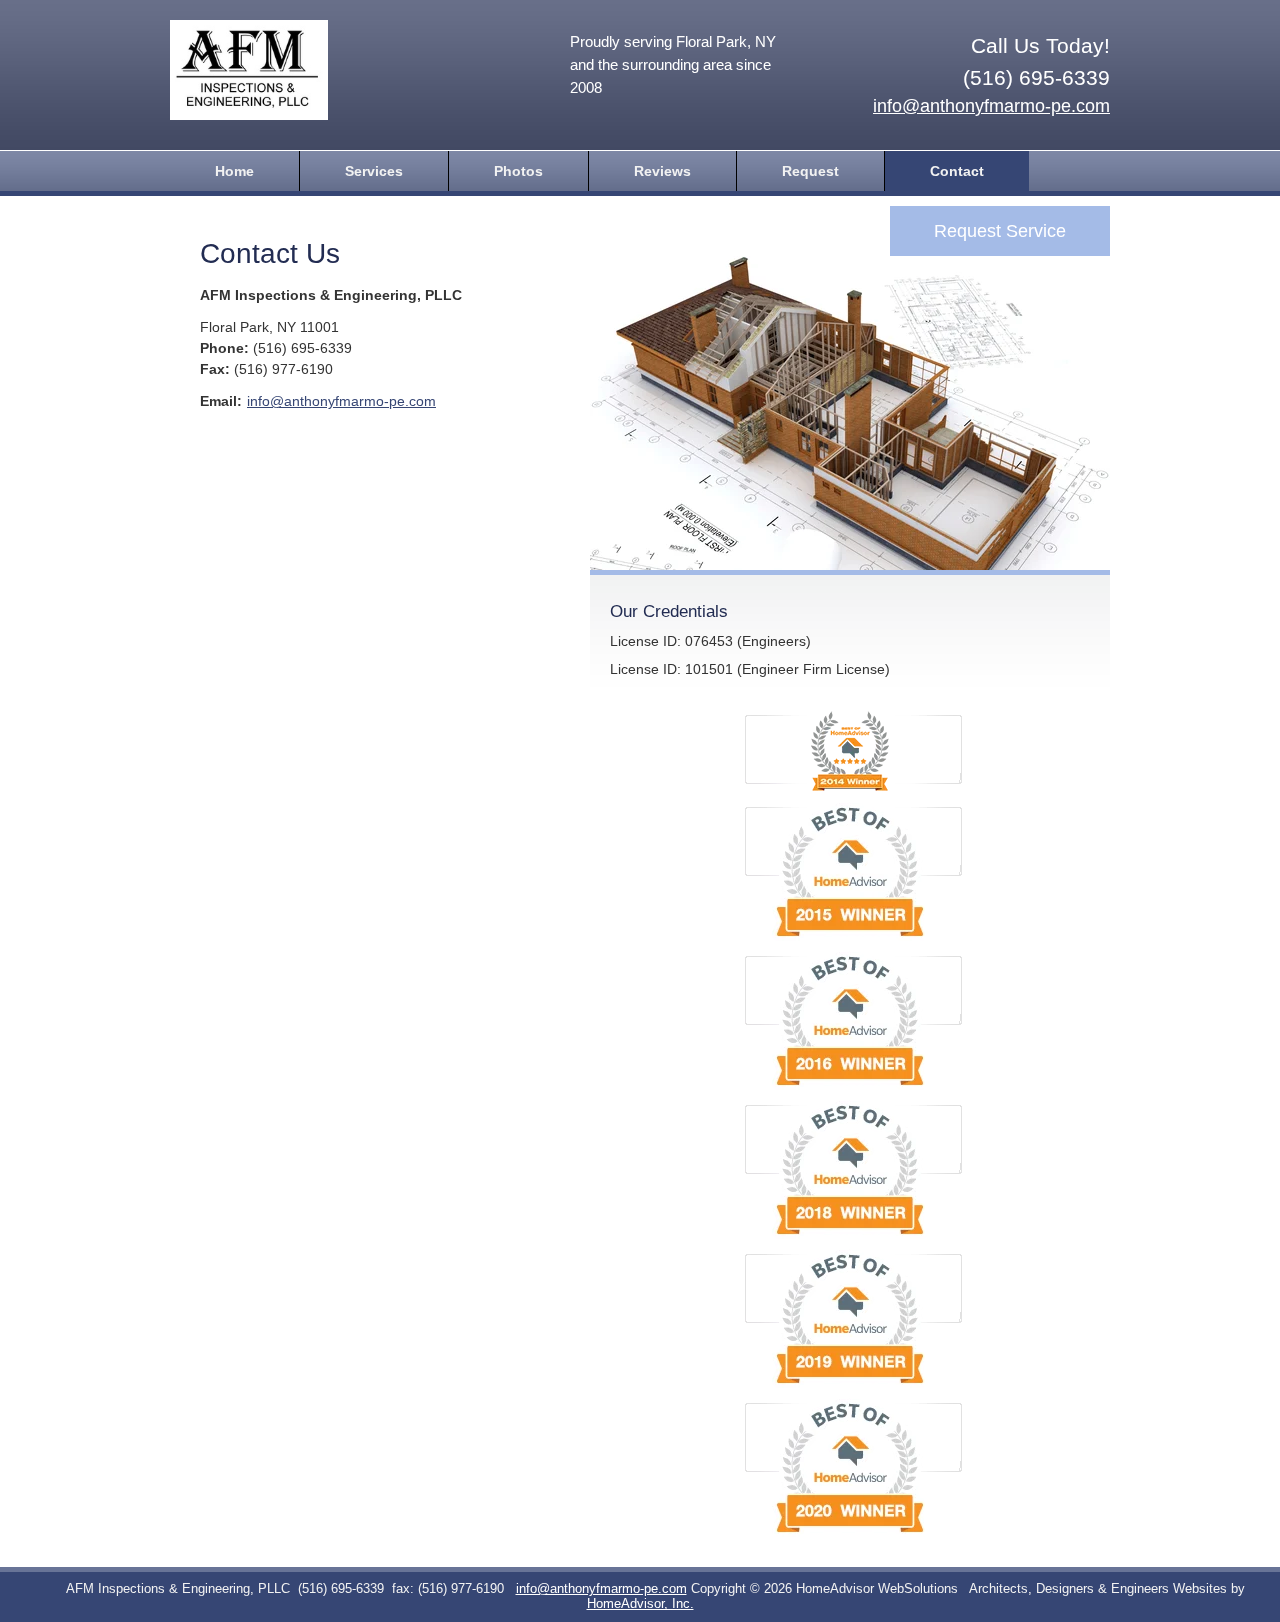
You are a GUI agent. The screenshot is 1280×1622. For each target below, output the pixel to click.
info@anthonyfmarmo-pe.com (991, 106)
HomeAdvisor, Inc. (640, 1604)
